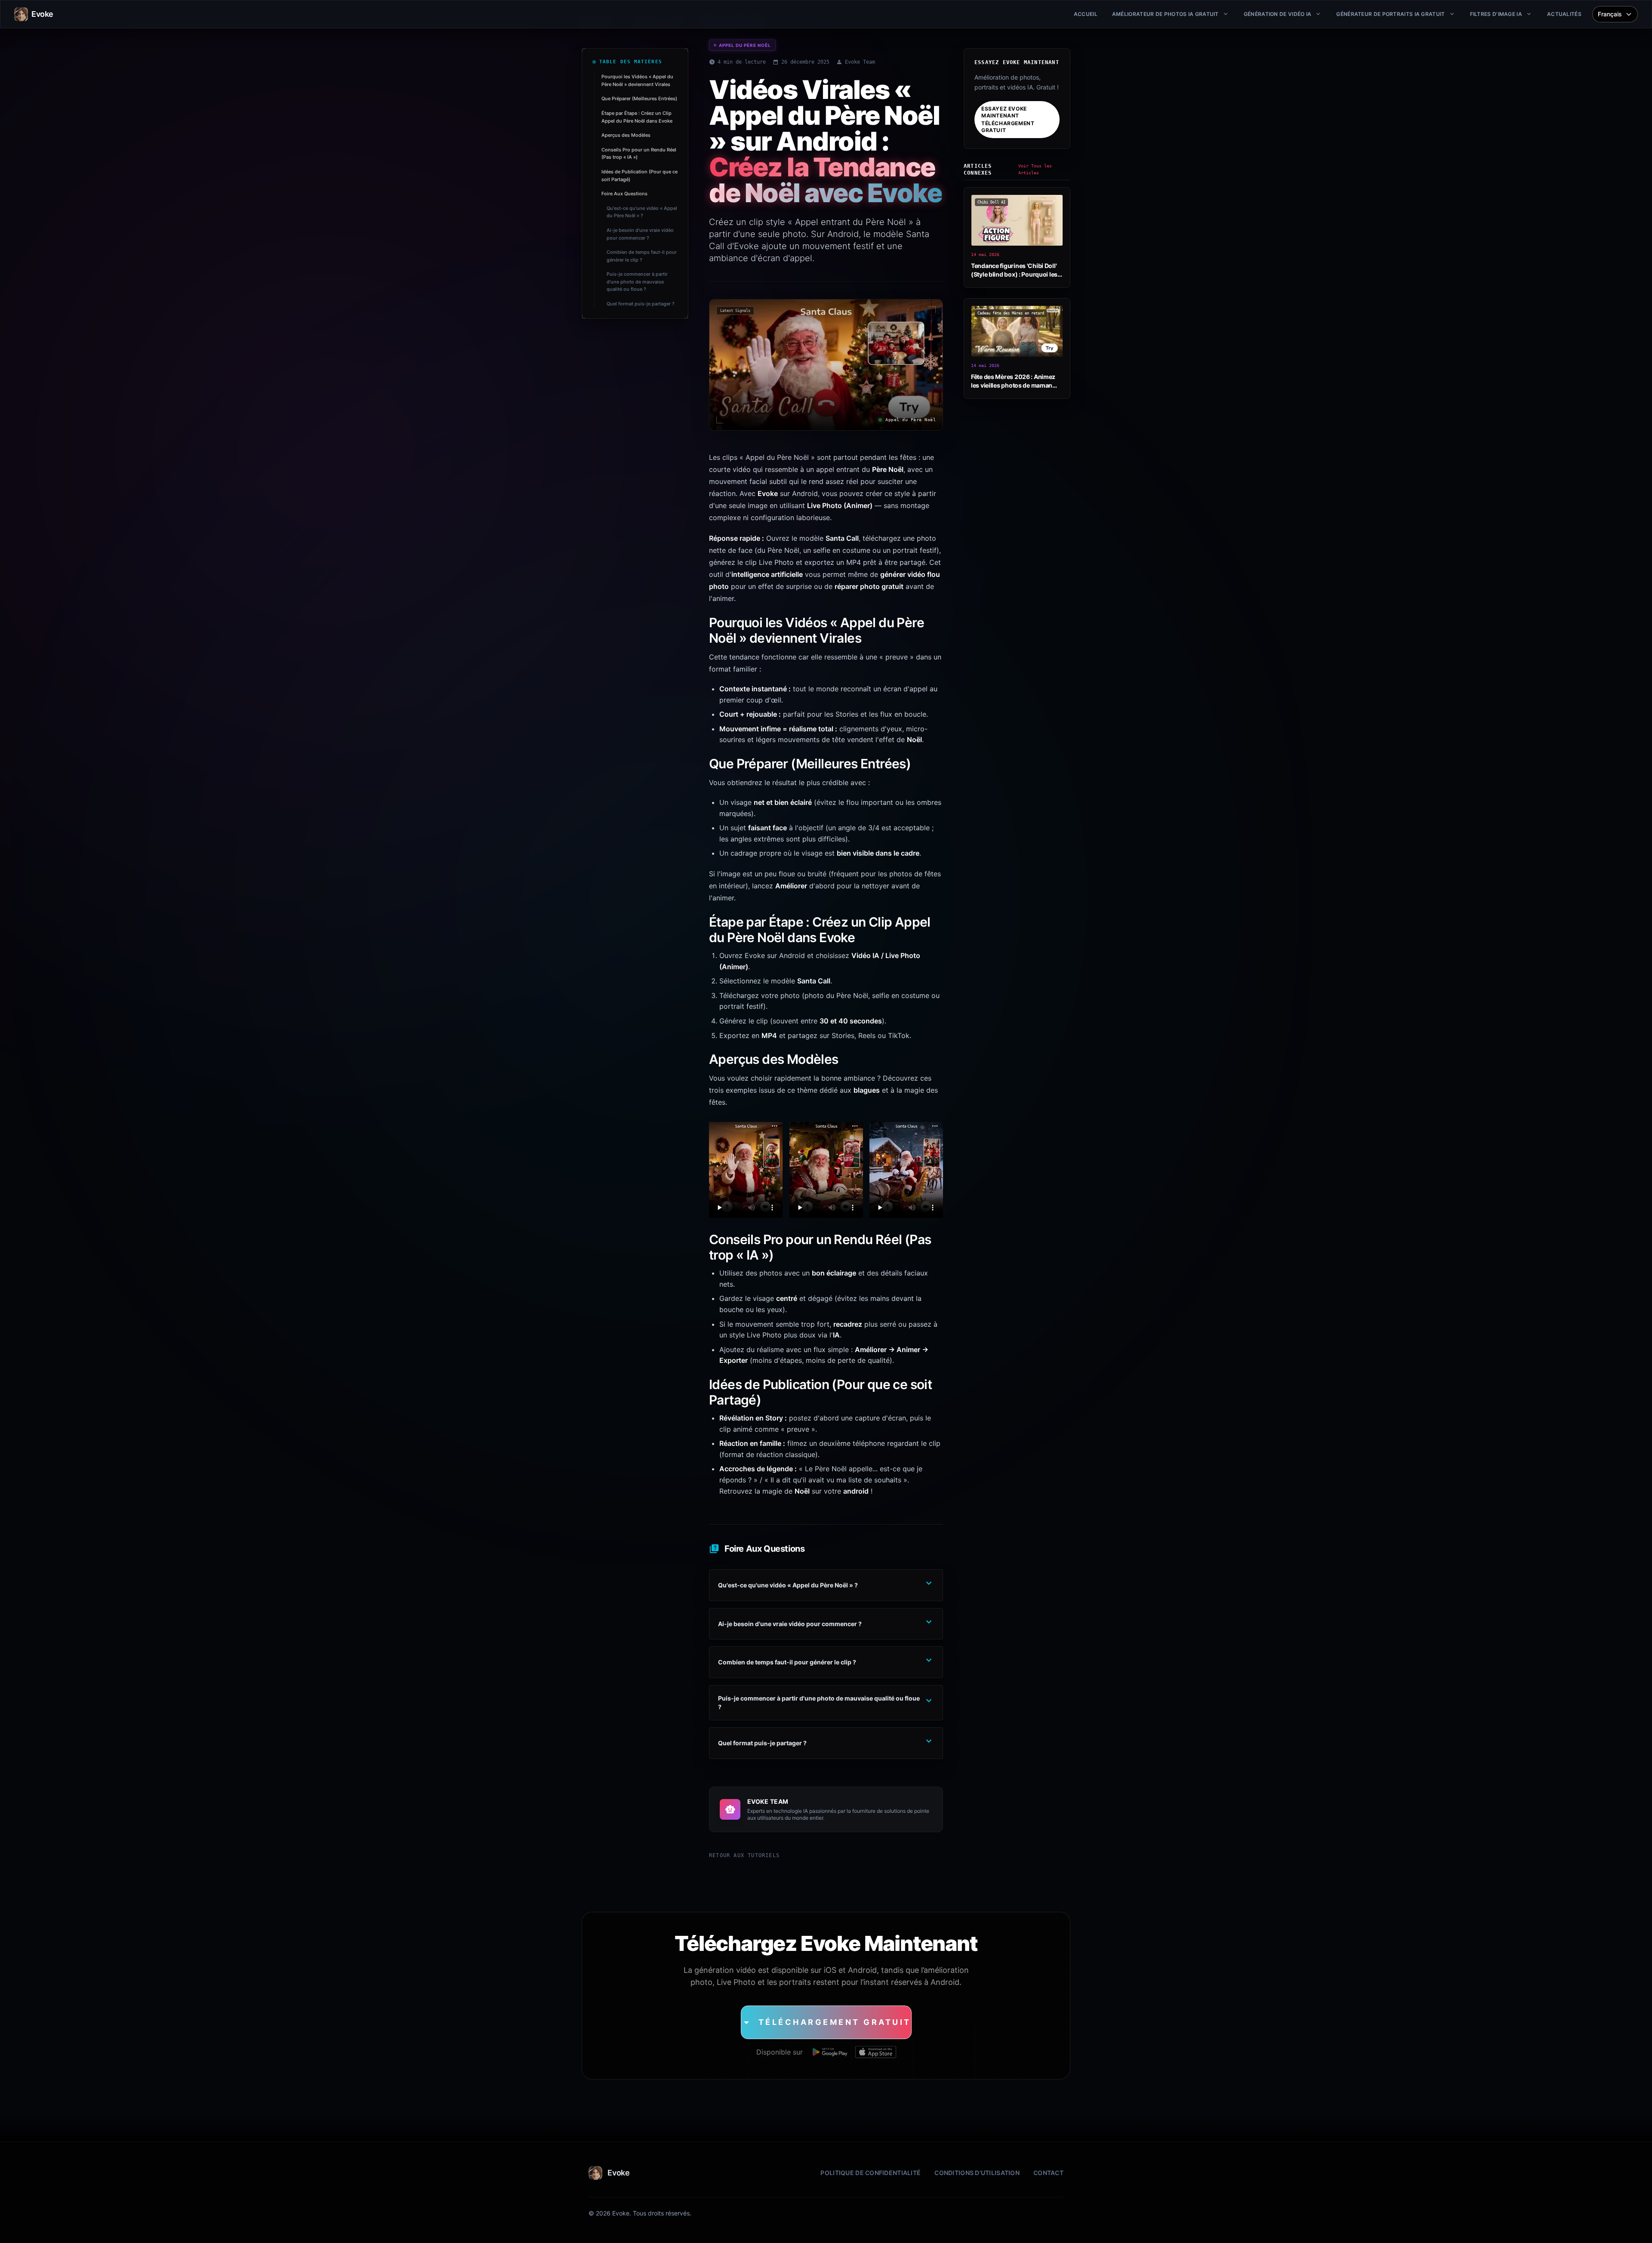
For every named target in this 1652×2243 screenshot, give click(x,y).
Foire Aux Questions (624, 194)
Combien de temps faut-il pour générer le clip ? (642, 256)
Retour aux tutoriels (744, 1855)
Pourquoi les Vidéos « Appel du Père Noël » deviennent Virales (637, 80)
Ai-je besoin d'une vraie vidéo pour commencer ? (640, 234)
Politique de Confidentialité (871, 2173)
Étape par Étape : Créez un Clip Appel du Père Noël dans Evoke (637, 117)
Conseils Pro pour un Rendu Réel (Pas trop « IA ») (639, 154)
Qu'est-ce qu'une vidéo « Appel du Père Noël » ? (642, 212)
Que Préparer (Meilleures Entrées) (639, 99)
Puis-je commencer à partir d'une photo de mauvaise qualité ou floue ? (637, 282)
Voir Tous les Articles (1035, 169)
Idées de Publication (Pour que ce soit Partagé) (640, 176)
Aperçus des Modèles (626, 135)
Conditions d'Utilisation (977, 2173)
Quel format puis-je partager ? (641, 304)
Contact (1048, 2173)
